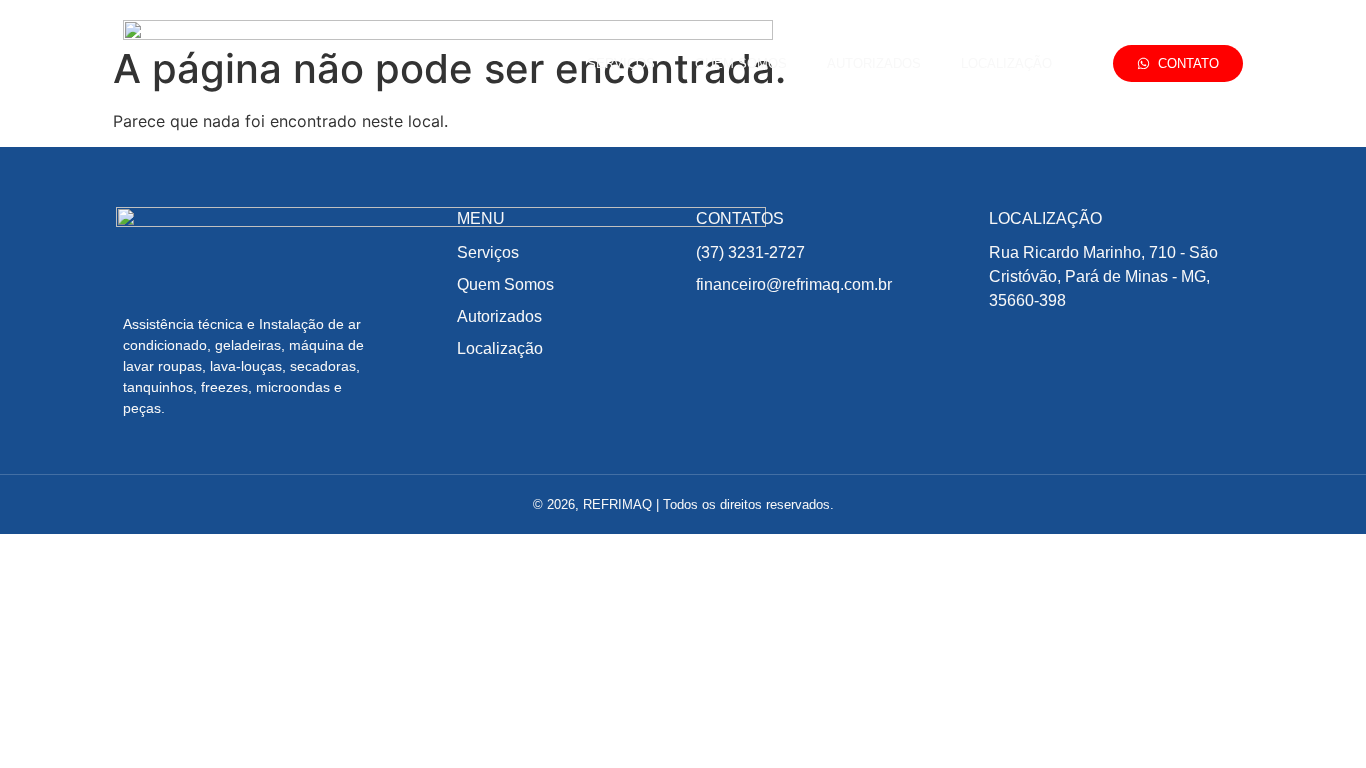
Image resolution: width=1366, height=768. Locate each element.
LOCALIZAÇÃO (1006, 63)
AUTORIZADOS (874, 63)
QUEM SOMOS (741, 63)
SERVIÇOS (621, 63)
